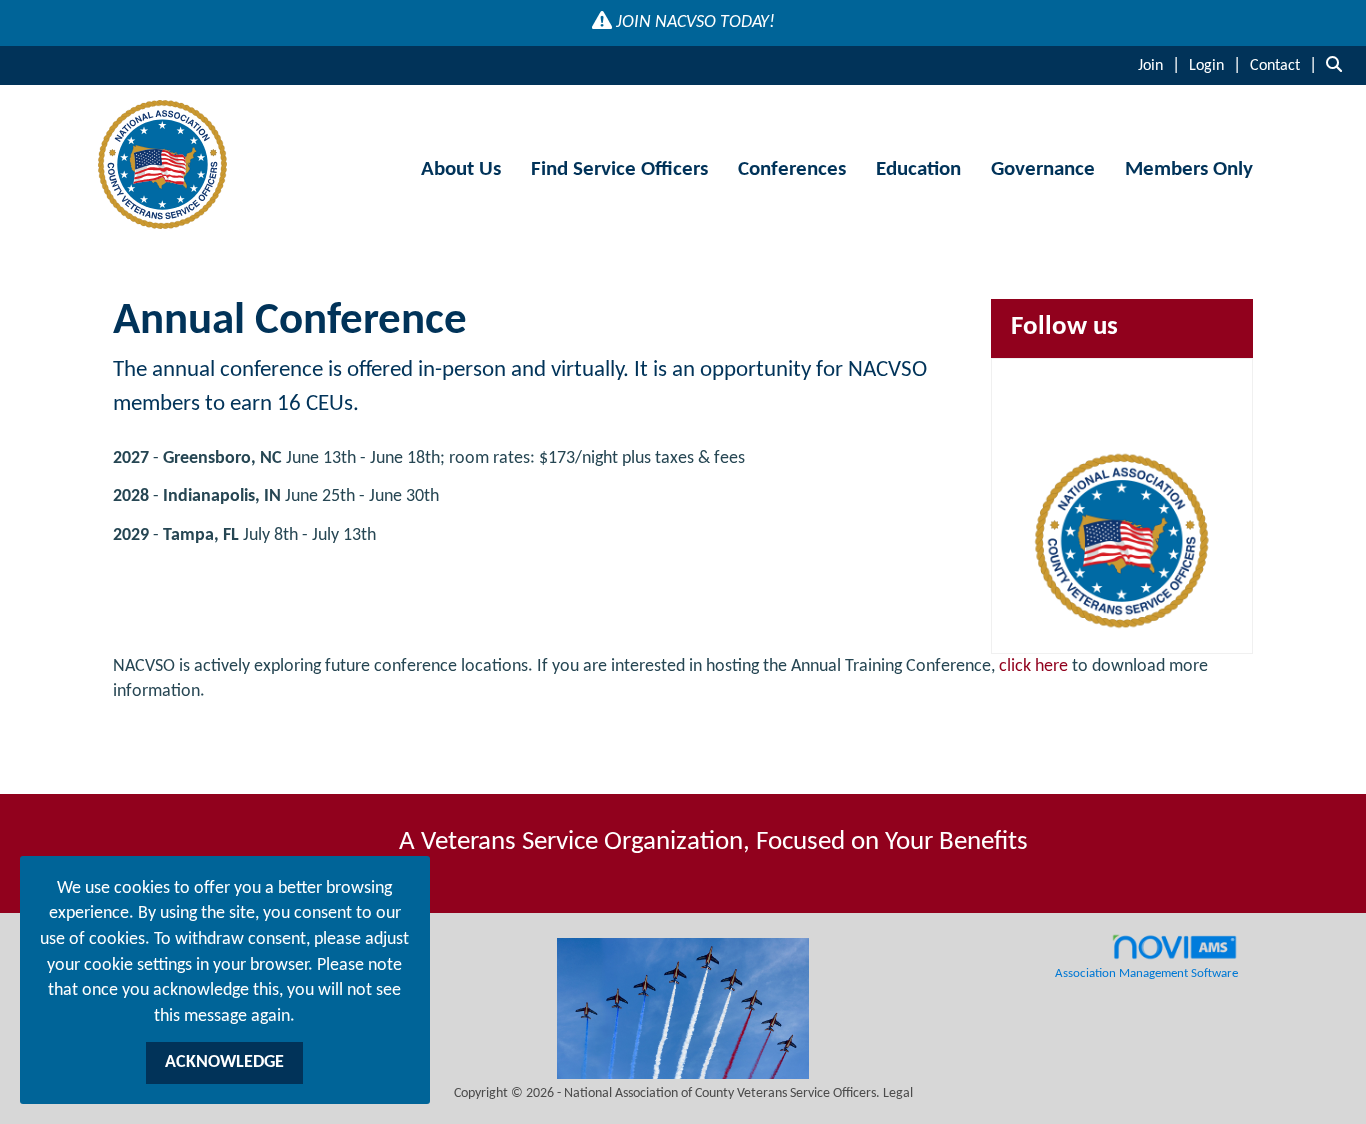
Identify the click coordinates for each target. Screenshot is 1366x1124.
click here (1033, 666)
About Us (461, 169)
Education (918, 169)
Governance (1043, 169)
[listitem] (1161, 65)
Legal (898, 1093)
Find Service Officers (619, 169)
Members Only (1189, 169)
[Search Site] (1338, 65)
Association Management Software (1146, 974)
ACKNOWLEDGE (224, 1062)
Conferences (792, 169)
